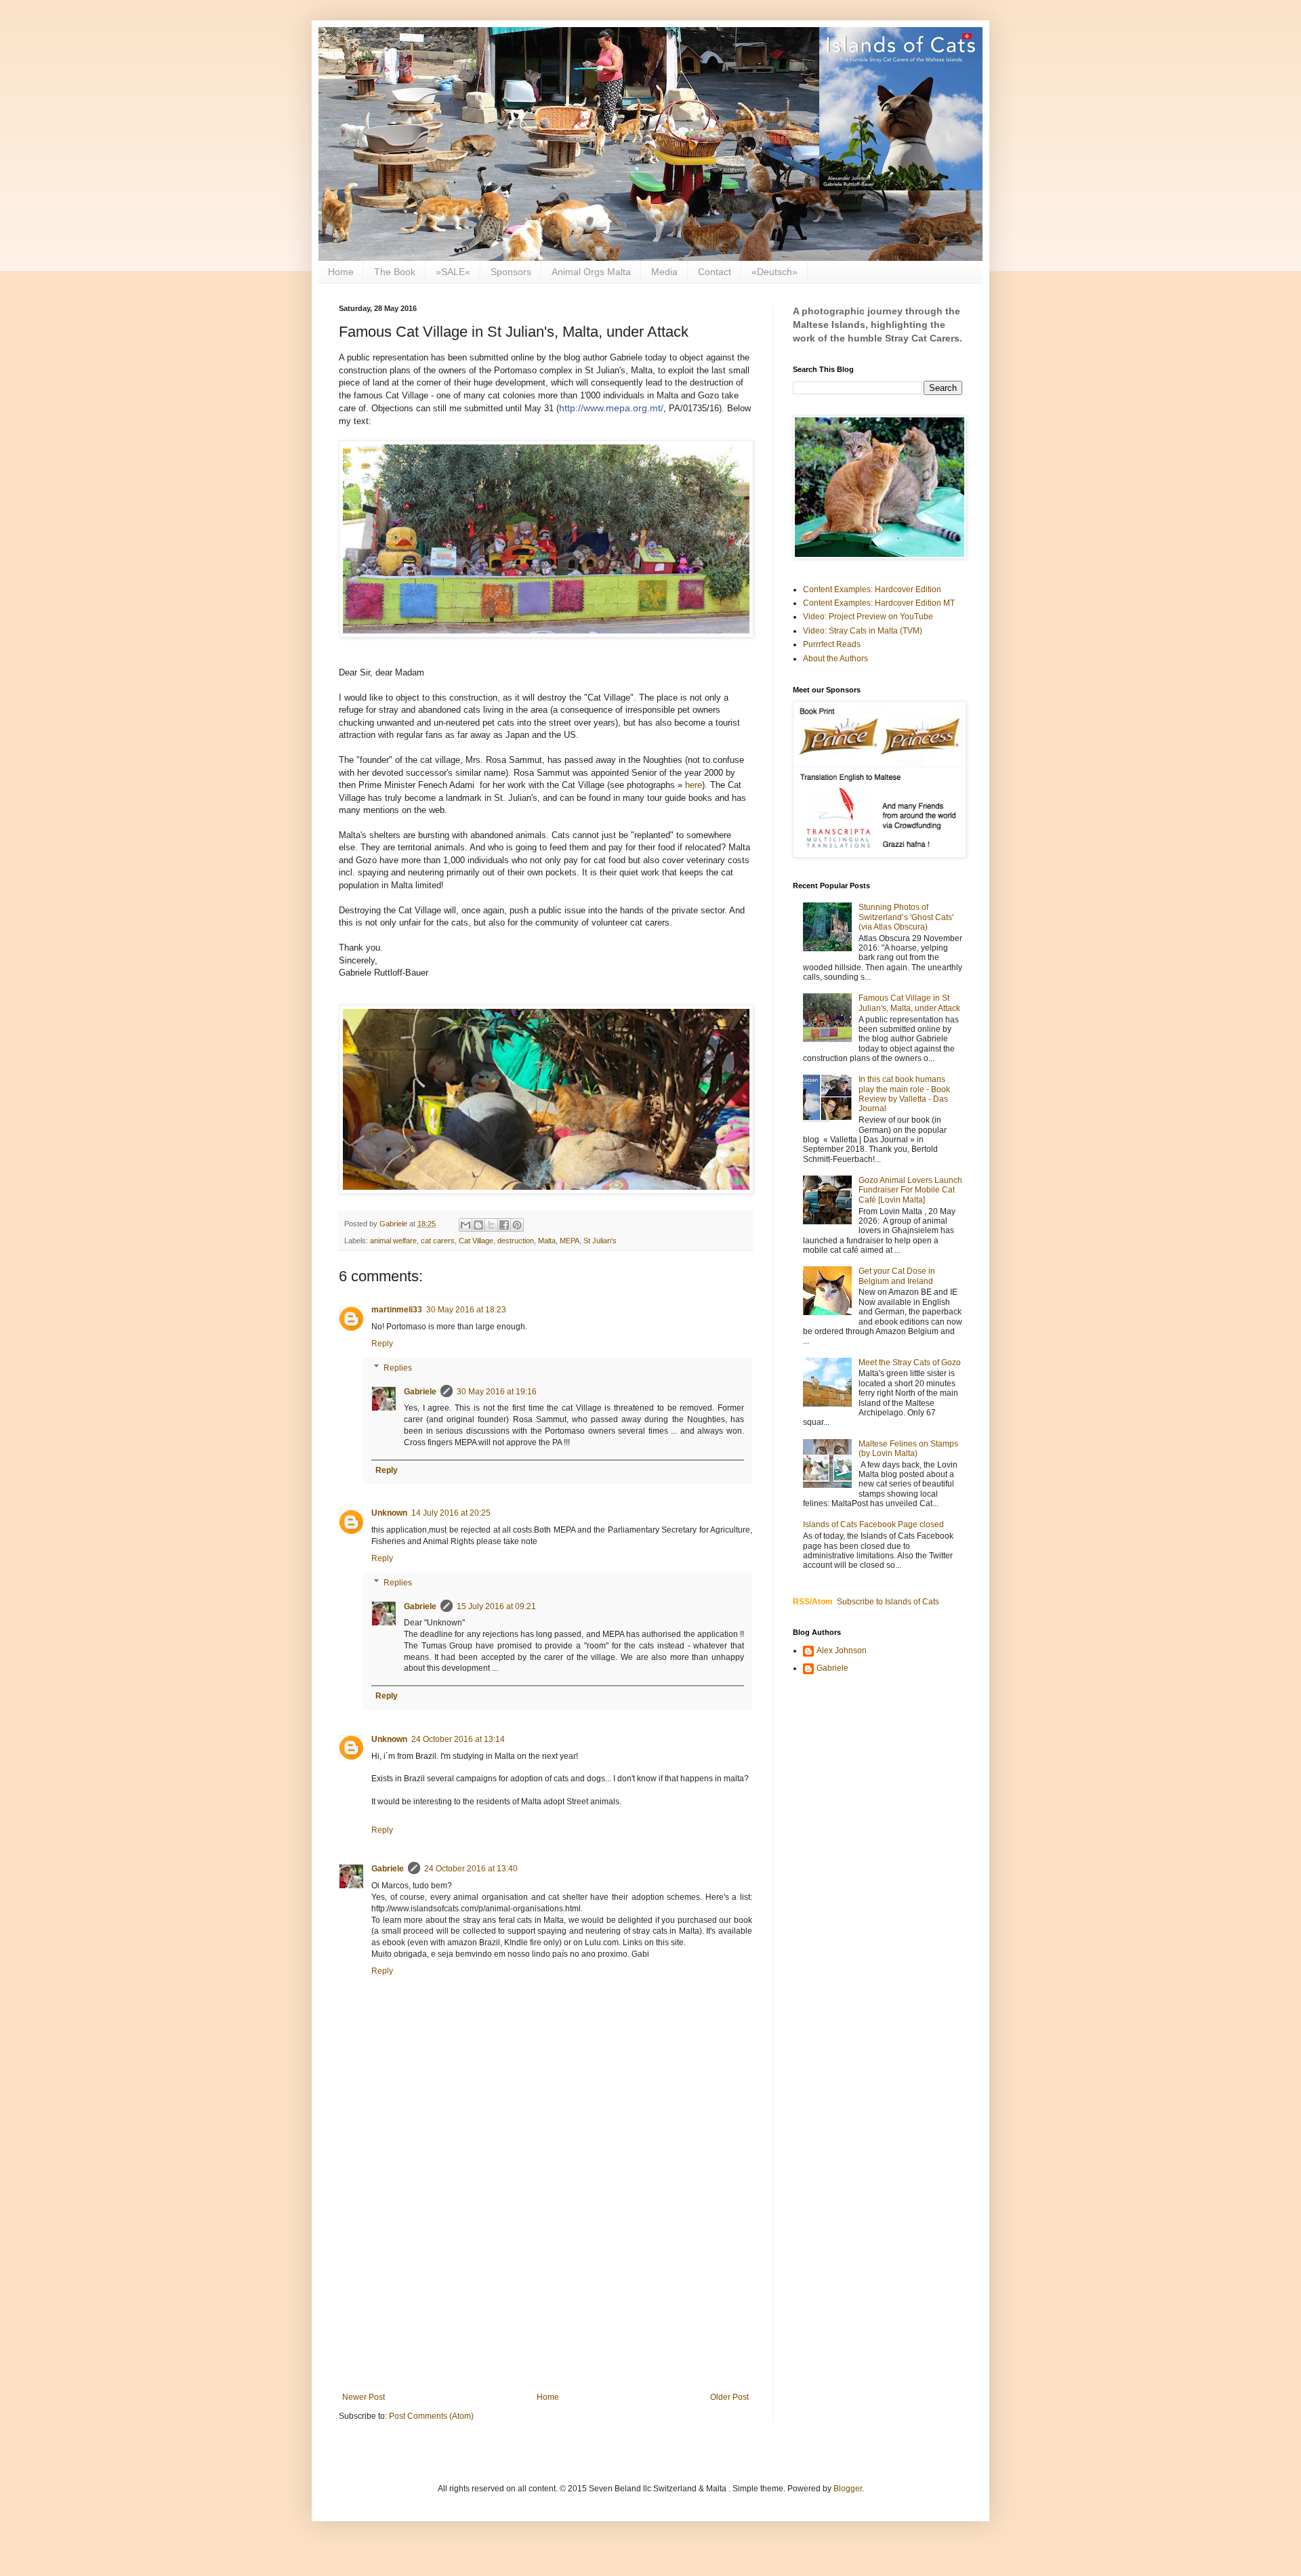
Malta (547, 1241)
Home (341, 272)
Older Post (729, 2397)
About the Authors (835, 659)
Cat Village (476, 1241)
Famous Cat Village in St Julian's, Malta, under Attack (909, 1003)
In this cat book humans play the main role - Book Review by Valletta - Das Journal (904, 1094)
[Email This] (466, 1225)
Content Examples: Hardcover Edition (872, 589)
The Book (395, 272)
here (694, 785)
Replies (398, 1368)
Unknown (389, 1513)
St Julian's (600, 1241)
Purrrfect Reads (832, 644)
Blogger (848, 2489)
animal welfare (393, 1241)
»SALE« (453, 272)
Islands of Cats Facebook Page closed (873, 1524)
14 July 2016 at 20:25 (451, 1513)
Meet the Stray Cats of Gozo (910, 1363)
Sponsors (511, 272)
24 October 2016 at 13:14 (458, 1739)
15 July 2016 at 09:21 (496, 1606)
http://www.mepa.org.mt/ (611, 408)
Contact (715, 272)
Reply (382, 1344)
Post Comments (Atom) (431, 2416)
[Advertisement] (545, 2281)
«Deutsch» (775, 272)
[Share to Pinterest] (517, 1225)
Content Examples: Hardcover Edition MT (879, 603)
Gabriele (420, 1392)
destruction (516, 1241)
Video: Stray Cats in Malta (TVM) (863, 631)
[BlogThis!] (478, 1225)
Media (664, 272)
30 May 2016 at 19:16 (497, 1392)
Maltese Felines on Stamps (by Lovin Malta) (908, 1449)
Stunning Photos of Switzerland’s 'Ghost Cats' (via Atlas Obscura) (906, 917)
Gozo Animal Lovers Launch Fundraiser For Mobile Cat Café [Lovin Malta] (910, 1190)
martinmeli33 (397, 1310)
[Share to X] (491, 1225)
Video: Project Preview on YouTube (868, 617)
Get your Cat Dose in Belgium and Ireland (897, 1276)
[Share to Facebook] (504, 1225)
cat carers (438, 1241)
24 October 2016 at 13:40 (471, 1869)
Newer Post (364, 2397)
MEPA (570, 1241)
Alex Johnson (842, 1650)
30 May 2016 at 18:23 (466, 1310)
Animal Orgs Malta (591, 272)
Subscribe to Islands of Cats (888, 1602)
